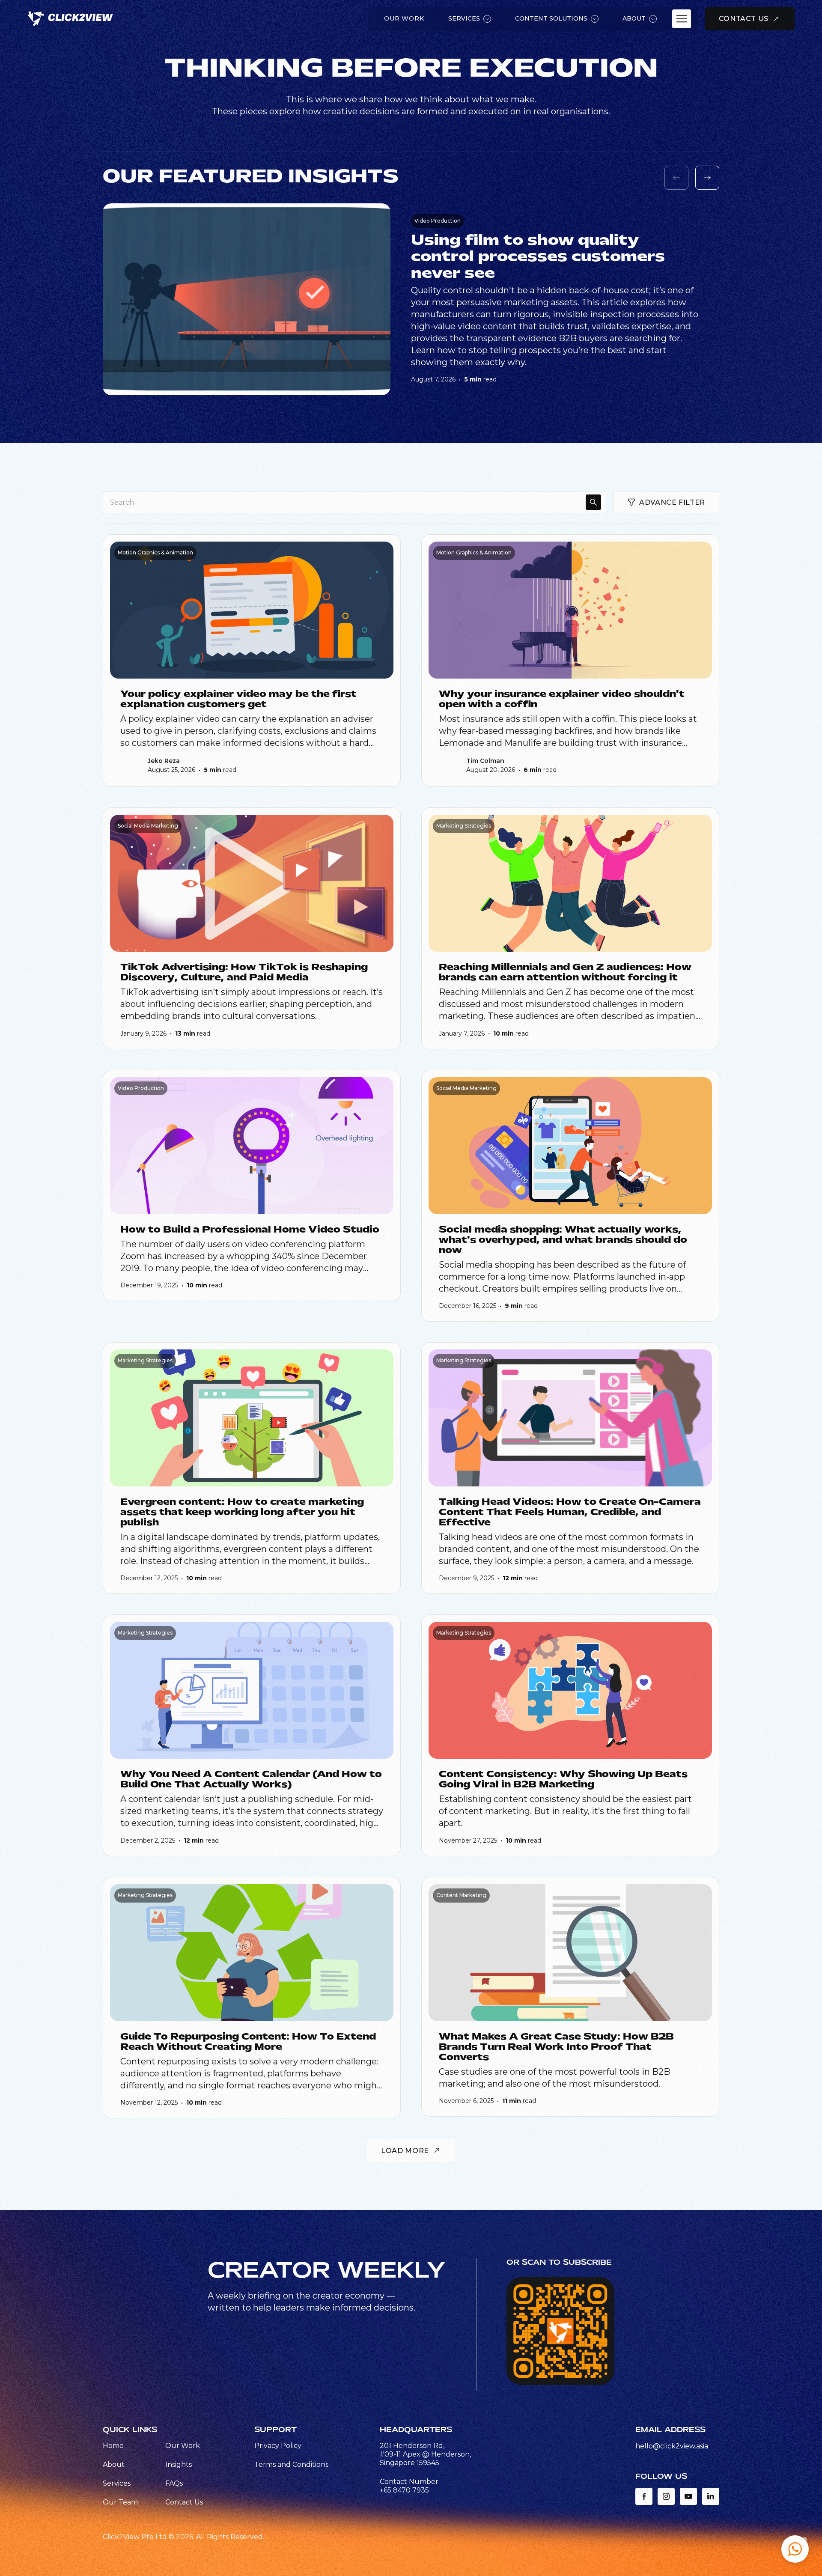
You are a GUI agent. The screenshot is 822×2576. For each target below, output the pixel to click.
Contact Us (184, 2502)
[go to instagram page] (666, 2496)
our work (404, 18)
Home (113, 2446)
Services (117, 2483)
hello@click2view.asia (672, 2446)
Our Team (120, 2502)
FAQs (174, 2483)
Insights (179, 2464)
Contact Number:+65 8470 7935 (410, 2486)
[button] (795, 2549)
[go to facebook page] (644, 2496)
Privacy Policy (278, 2446)
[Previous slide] (676, 178)
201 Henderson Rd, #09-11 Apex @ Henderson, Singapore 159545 (425, 2454)
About (114, 2464)
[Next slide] (707, 178)
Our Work (183, 2446)
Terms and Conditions (291, 2464)
